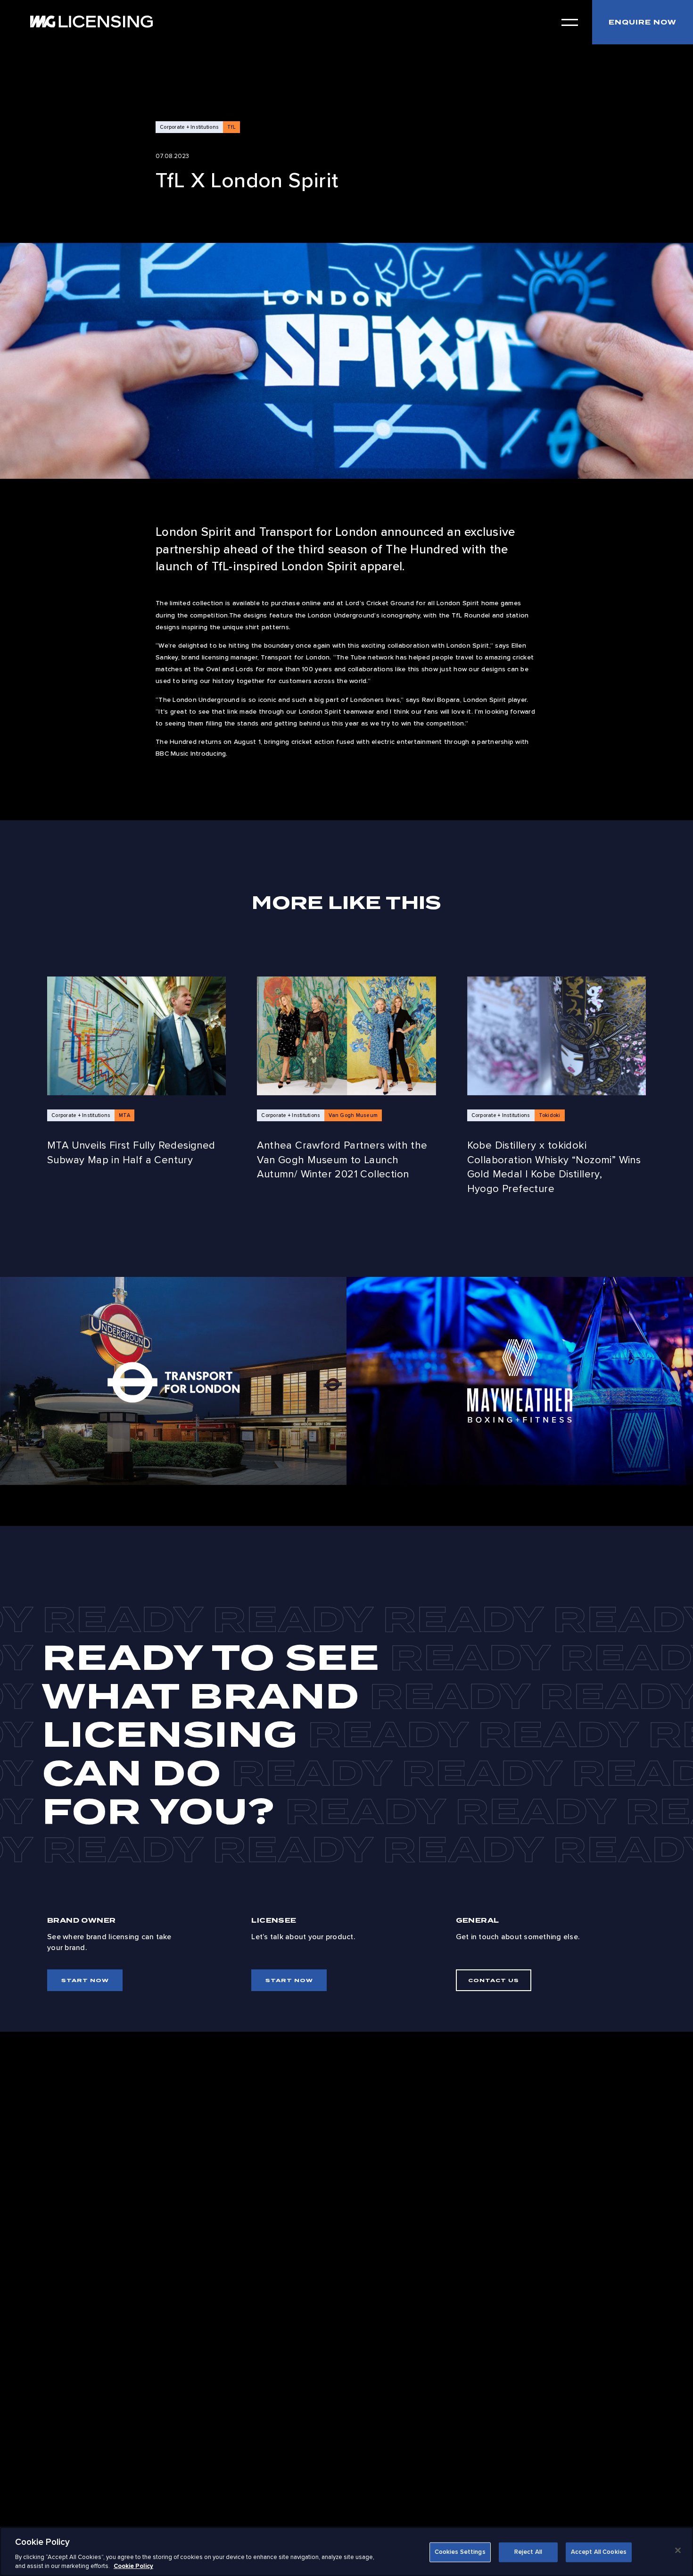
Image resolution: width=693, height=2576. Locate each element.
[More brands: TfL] (173, 1381)
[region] (346, 2551)
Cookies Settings (460, 2552)
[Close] (678, 2551)
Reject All (528, 2552)
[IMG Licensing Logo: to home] (91, 21)
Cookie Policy (133, 2566)
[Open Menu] (570, 22)
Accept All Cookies (599, 2552)
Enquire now (643, 22)
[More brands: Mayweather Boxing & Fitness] (520, 1381)
